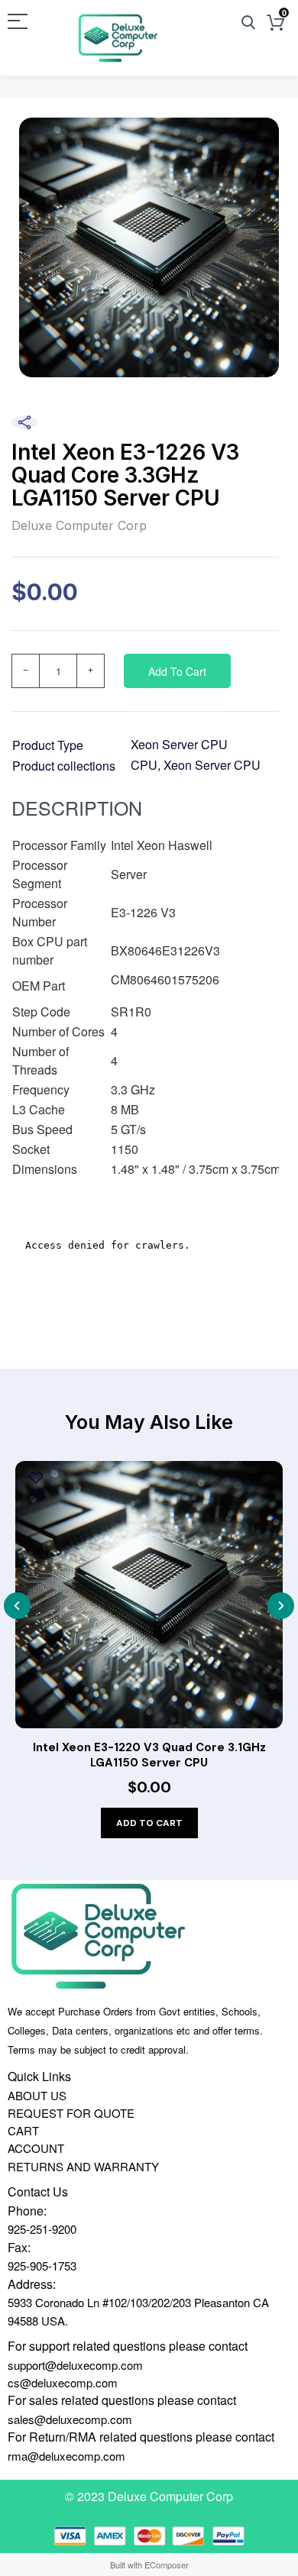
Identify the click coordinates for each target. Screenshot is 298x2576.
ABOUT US (37, 2095)
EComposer (167, 2565)
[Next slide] (281, 1606)
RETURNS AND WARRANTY (83, 2166)
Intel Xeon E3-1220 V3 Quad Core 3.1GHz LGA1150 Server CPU (149, 1755)
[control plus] (91, 671)
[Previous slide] (17, 1606)
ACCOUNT (36, 2148)
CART (23, 2130)
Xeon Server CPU (179, 744)
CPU (144, 765)
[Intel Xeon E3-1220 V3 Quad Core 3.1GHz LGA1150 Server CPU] (149, 1595)
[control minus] (25, 671)
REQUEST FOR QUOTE (71, 2113)
